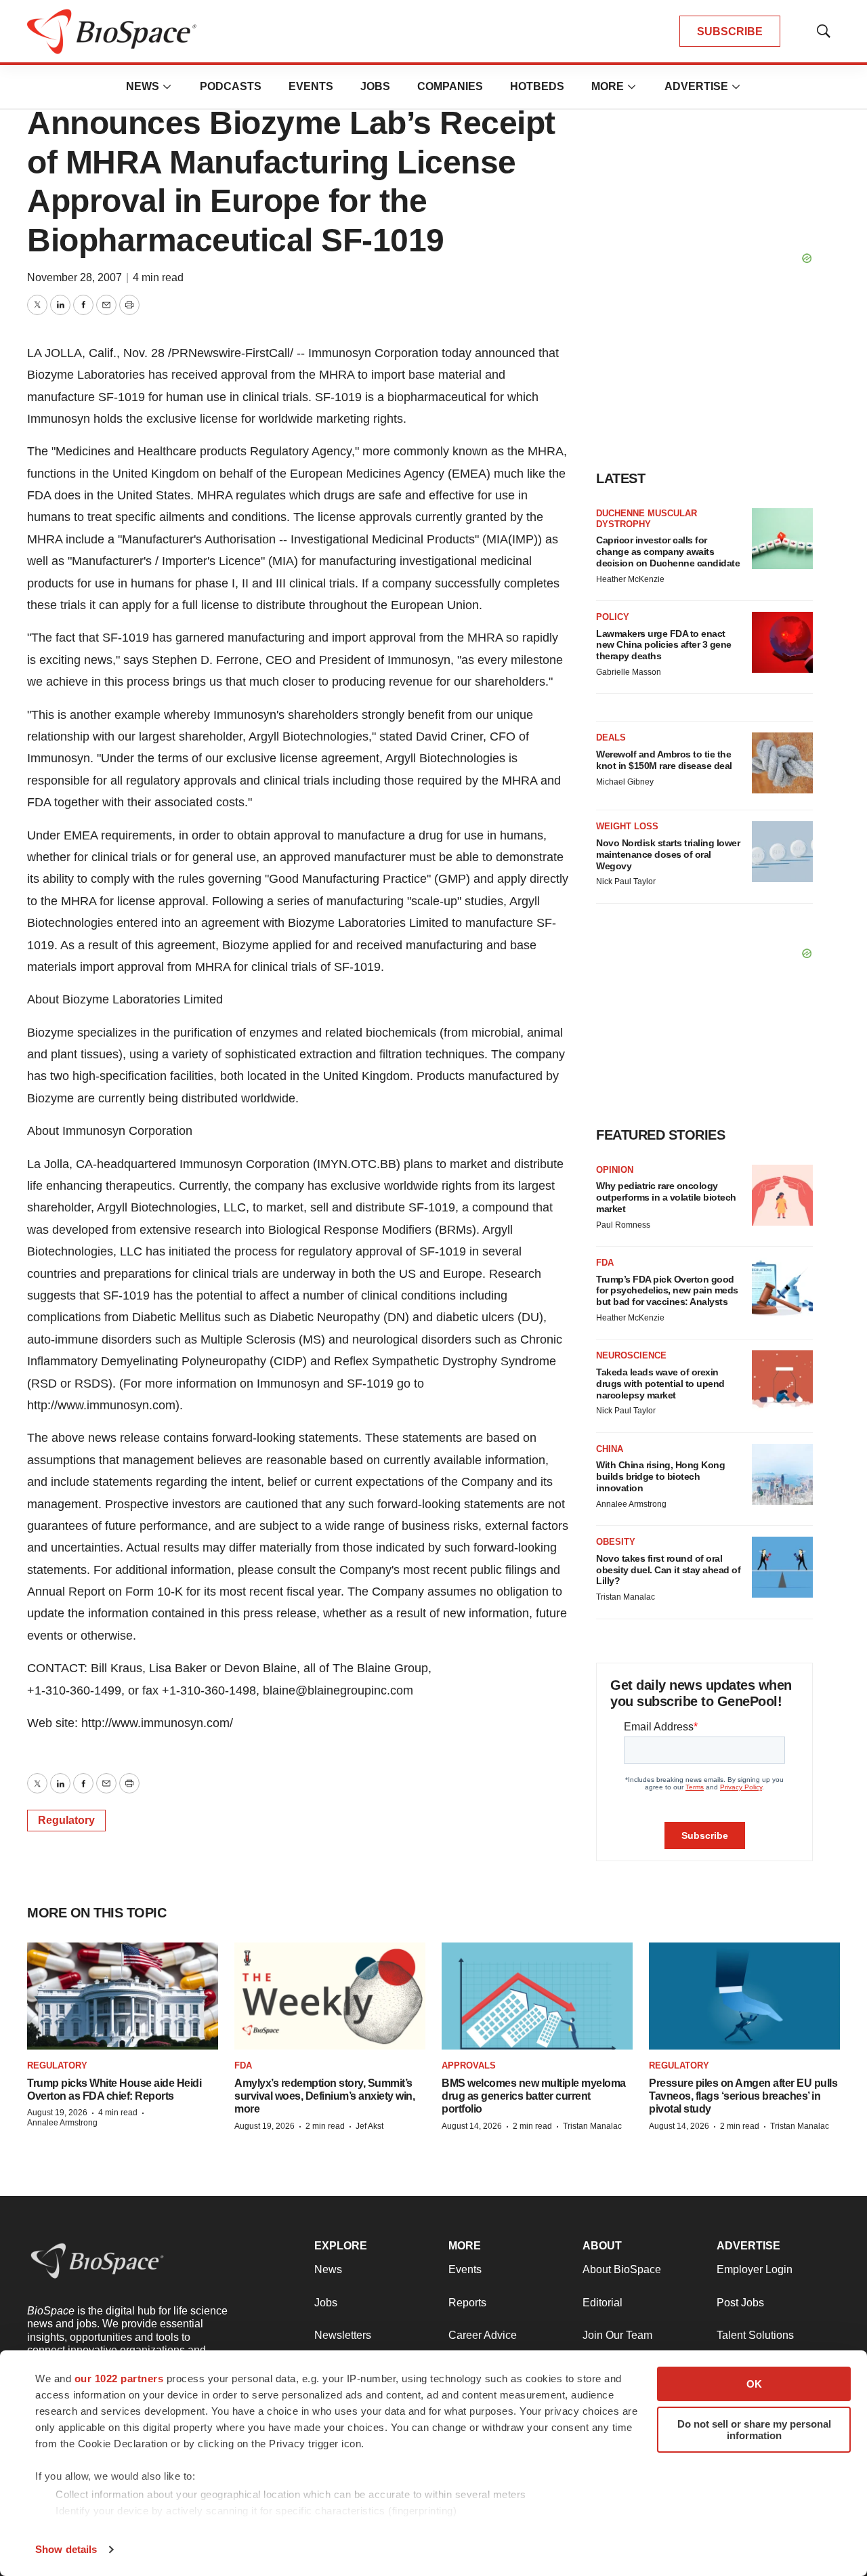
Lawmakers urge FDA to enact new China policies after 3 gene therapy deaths (664, 645)
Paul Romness (623, 1225)
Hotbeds (537, 86)
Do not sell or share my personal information (754, 2430)
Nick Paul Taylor (626, 881)
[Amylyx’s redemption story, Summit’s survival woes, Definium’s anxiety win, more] (330, 1996)
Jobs (375, 86)
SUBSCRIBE (730, 32)
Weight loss (627, 826)
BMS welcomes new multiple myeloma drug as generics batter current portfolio (534, 2096)
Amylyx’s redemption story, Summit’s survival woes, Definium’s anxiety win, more (324, 2096)
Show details (66, 2549)
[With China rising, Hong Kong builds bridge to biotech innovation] (782, 1474)
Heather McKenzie (630, 579)
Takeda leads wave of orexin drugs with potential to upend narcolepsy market (660, 1384)
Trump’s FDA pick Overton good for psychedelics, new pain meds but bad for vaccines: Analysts (667, 1291)
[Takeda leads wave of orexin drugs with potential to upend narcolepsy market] (782, 1381)
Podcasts (231, 86)
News (143, 86)
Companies (450, 86)
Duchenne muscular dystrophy (647, 519)
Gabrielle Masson (629, 672)
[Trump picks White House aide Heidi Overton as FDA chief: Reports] (123, 1996)
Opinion (615, 1170)
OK (754, 2384)
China (610, 1449)
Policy (613, 617)
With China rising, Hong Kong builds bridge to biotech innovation (660, 1476)
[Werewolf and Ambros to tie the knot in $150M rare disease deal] (782, 763)
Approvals (469, 2065)
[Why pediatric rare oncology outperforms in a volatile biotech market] (782, 1195)
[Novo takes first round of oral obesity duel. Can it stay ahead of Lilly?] (782, 1567)
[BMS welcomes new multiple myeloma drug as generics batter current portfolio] (537, 1996)
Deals (611, 738)
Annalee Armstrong (631, 1504)
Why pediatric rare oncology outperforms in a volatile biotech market (666, 1197)
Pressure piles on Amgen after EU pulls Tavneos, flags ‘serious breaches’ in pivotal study (743, 2096)
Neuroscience (631, 1355)
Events (311, 86)
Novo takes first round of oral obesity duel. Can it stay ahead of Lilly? (668, 1570)
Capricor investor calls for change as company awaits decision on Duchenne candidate (668, 552)
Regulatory (66, 1820)
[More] (167, 87)
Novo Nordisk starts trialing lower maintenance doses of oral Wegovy (668, 854)
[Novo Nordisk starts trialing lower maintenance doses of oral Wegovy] (782, 852)
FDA (605, 1263)
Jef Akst (369, 2126)
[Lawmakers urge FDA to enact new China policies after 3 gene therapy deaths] (782, 642)
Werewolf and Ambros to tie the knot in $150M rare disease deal (664, 760)
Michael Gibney (625, 782)
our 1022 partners (119, 2378)
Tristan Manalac (626, 1597)
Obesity (616, 1542)
